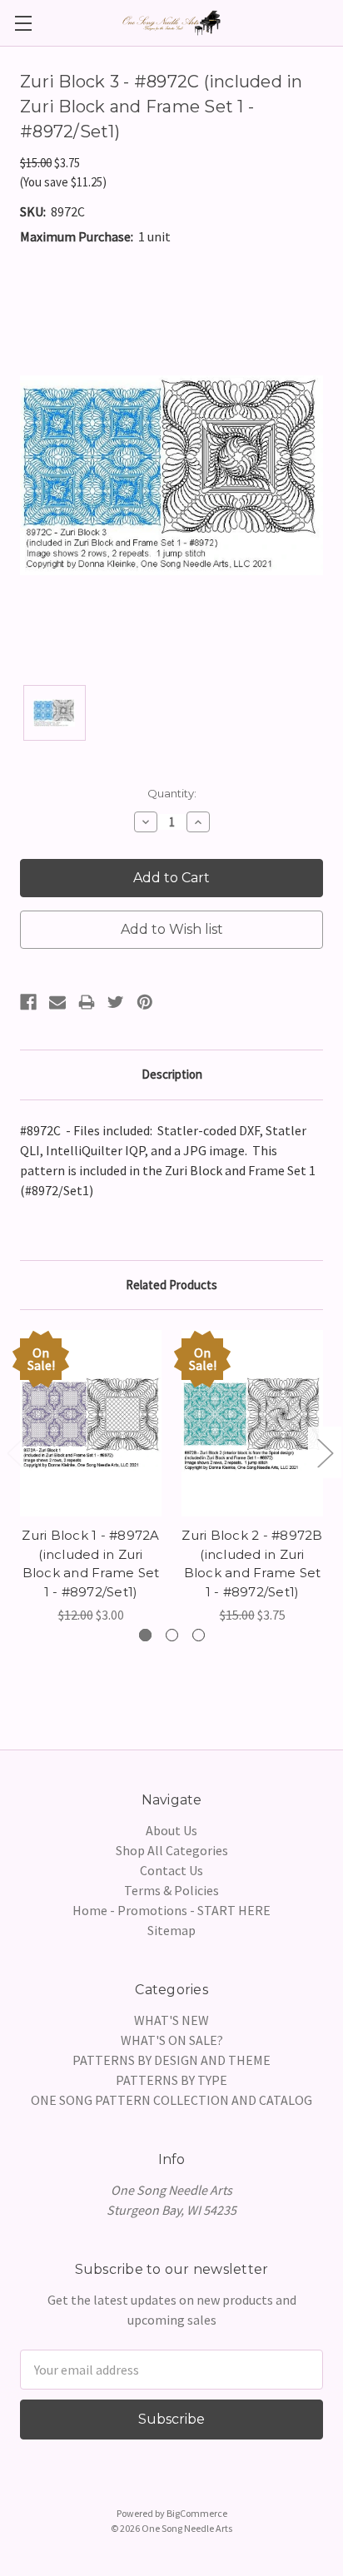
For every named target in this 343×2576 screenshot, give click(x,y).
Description (172, 1074)
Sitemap (171, 1930)
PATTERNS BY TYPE (171, 2080)
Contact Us (171, 1870)
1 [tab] (145, 1635)
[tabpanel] (91, 1477)
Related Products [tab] (171, 1285)
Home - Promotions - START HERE (171, 1910)
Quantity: (172, 793)
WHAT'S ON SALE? (172, 2040)
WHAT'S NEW (171, 2020)
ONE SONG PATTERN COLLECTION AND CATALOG (171, 2100)
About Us (171, 1830)
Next (325, 1453)
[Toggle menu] (23, 23)
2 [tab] (172, 1635)
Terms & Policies (171, 1890)
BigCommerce (197, 2513)
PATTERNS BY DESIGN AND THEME (171, 2060)
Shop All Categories (172, 1850)
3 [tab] (199, 1635)
